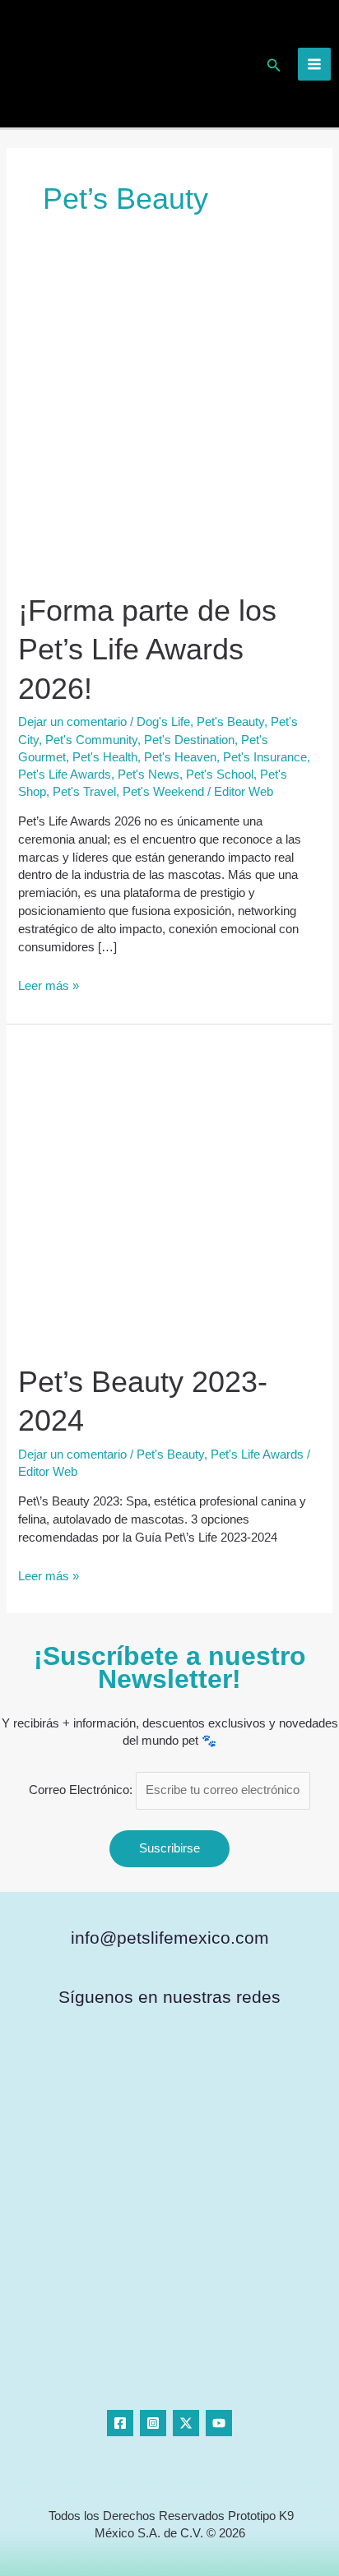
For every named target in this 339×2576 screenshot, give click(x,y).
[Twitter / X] (186, 2423)
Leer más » (49, 985)
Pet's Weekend (163, 792)
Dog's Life (163, 722)
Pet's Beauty (230, 722)
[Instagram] (153, 2423)
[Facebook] (120, 2423)
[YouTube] (219, 2423)
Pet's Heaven (180, 757)
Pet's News (149, 775)
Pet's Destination (189, 740)
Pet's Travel (84, 792)
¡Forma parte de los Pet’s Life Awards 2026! (147, 650)
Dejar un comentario (72, 722)
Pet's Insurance (265, 757)
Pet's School (220, 775)
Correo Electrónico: (82, 1790)
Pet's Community (91, 740)
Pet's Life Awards (65, 775)
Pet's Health (105, 757)
